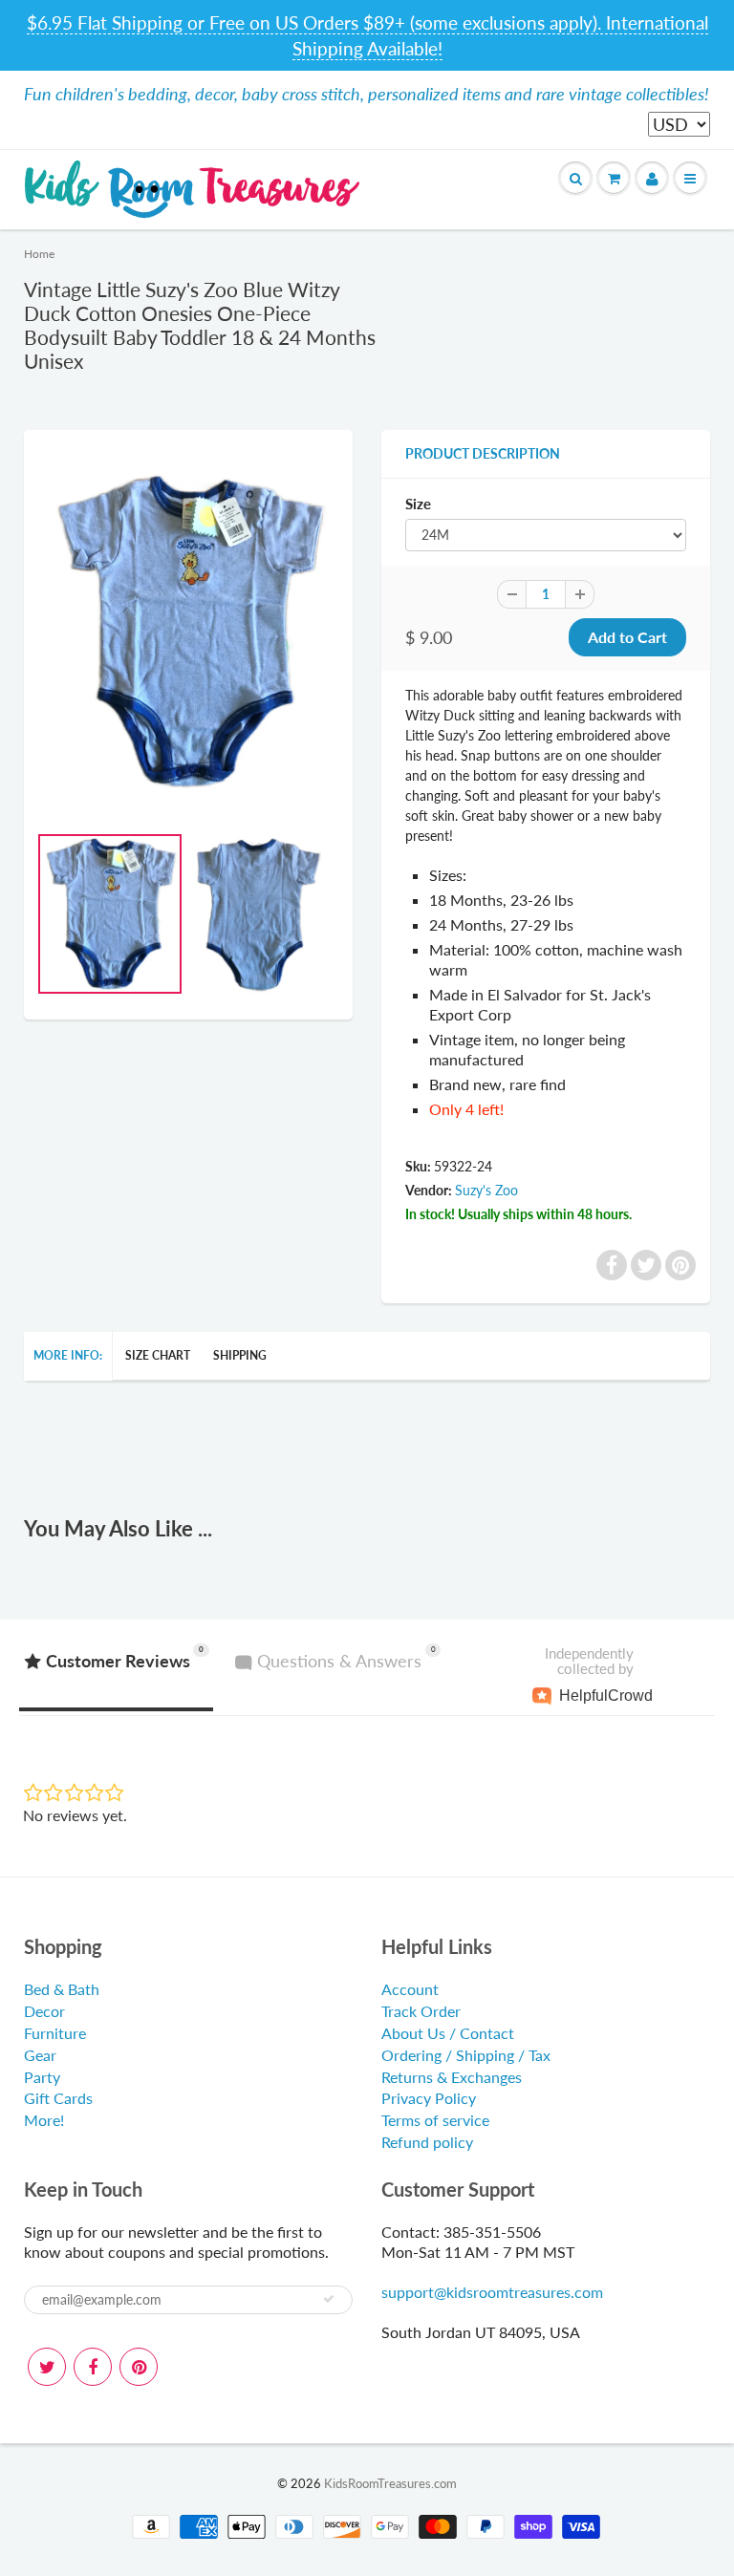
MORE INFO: (68, 1355)
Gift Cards (58, 2098)
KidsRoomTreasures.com (390, 2483)
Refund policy (427, 2142)
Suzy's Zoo (486, 1190)
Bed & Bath (62, 1989)
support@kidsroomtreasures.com (492, 2292)
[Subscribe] (329, 2299)
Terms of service (435, 2120)
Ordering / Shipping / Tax (466, 2055)
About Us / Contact (448, 2033)
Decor (44, 2011)
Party (42, 2077)
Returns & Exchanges (452, 2077)
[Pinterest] (139, 2367)
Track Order (421, 2011)
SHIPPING (240, 1355)
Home (39, 254)
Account (410, 1989)
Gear (40, 2055)
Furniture (55, 2033)
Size (418, 504)
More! (44, 2120)
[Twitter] (47, 2367)
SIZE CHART (158, 1355)
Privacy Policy (429, 2098)
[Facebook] (93, 2367)
